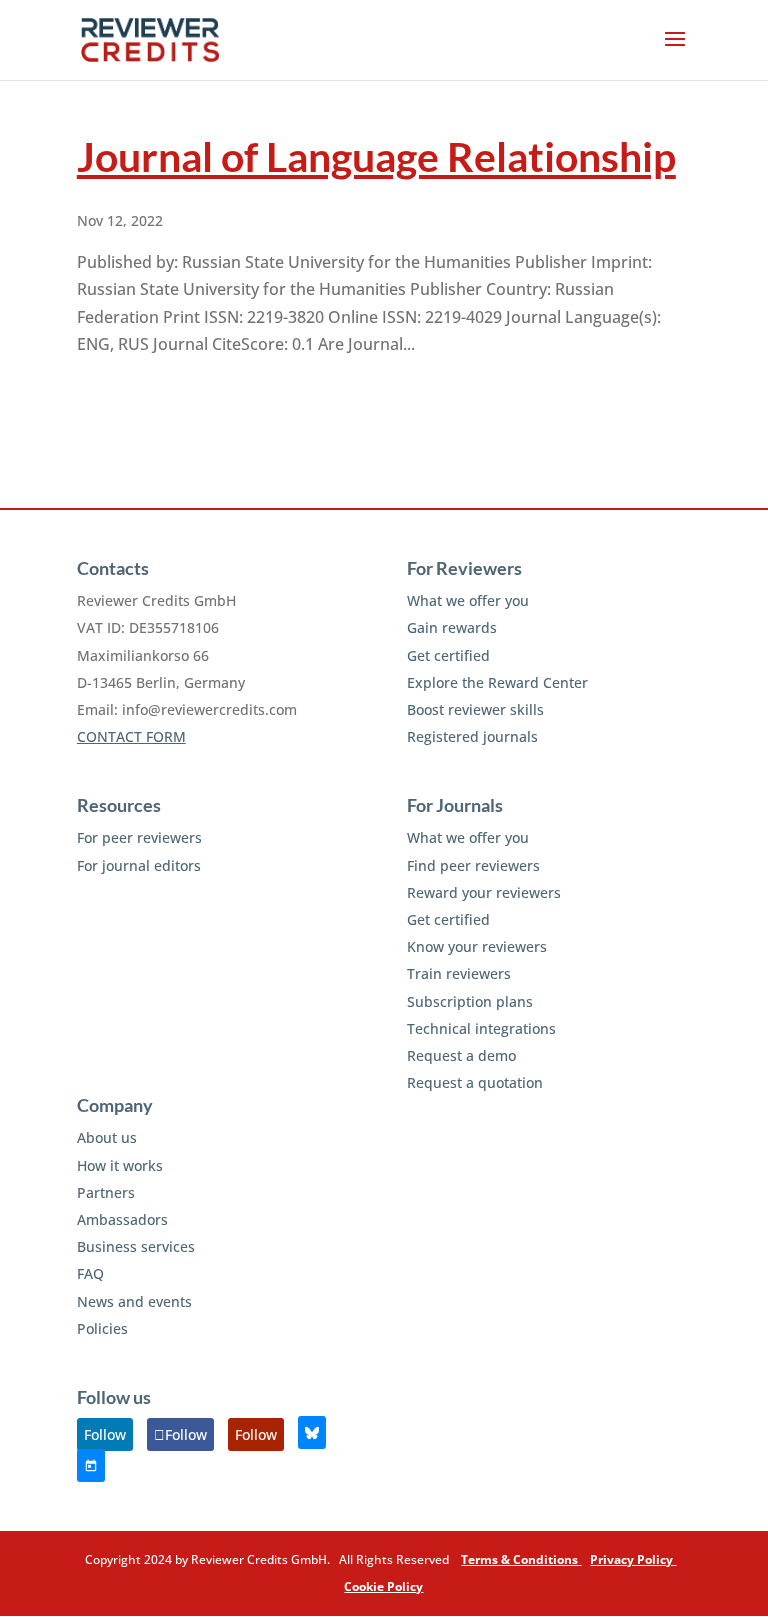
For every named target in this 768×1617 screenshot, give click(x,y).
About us (107, 1137)
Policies (102, 1328)
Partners (106, 1192)
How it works (120, 1165)
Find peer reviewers (473, 865)
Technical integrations (481, 1028)
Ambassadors (122, 1219)
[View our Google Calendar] (91, 1465)
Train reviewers (459, 973)
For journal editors (139, 865)
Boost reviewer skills (475, 709)
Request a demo (461, 1055)
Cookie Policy (383, 1586)
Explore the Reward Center (497, 682)
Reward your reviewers (484, 892)
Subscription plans (470, 1001)
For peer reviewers (139, 837)
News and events (134, 1301)
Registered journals (472, 736)
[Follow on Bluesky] (312, 1432)
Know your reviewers (477, 946)
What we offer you (468, 600)
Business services (136, 1246)
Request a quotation (475, 1082)
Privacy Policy (633, 1559)
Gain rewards (452, 627)
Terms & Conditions (521, 1559)
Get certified (448, 655)
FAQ (90, 1273)
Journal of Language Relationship (376, 156)
